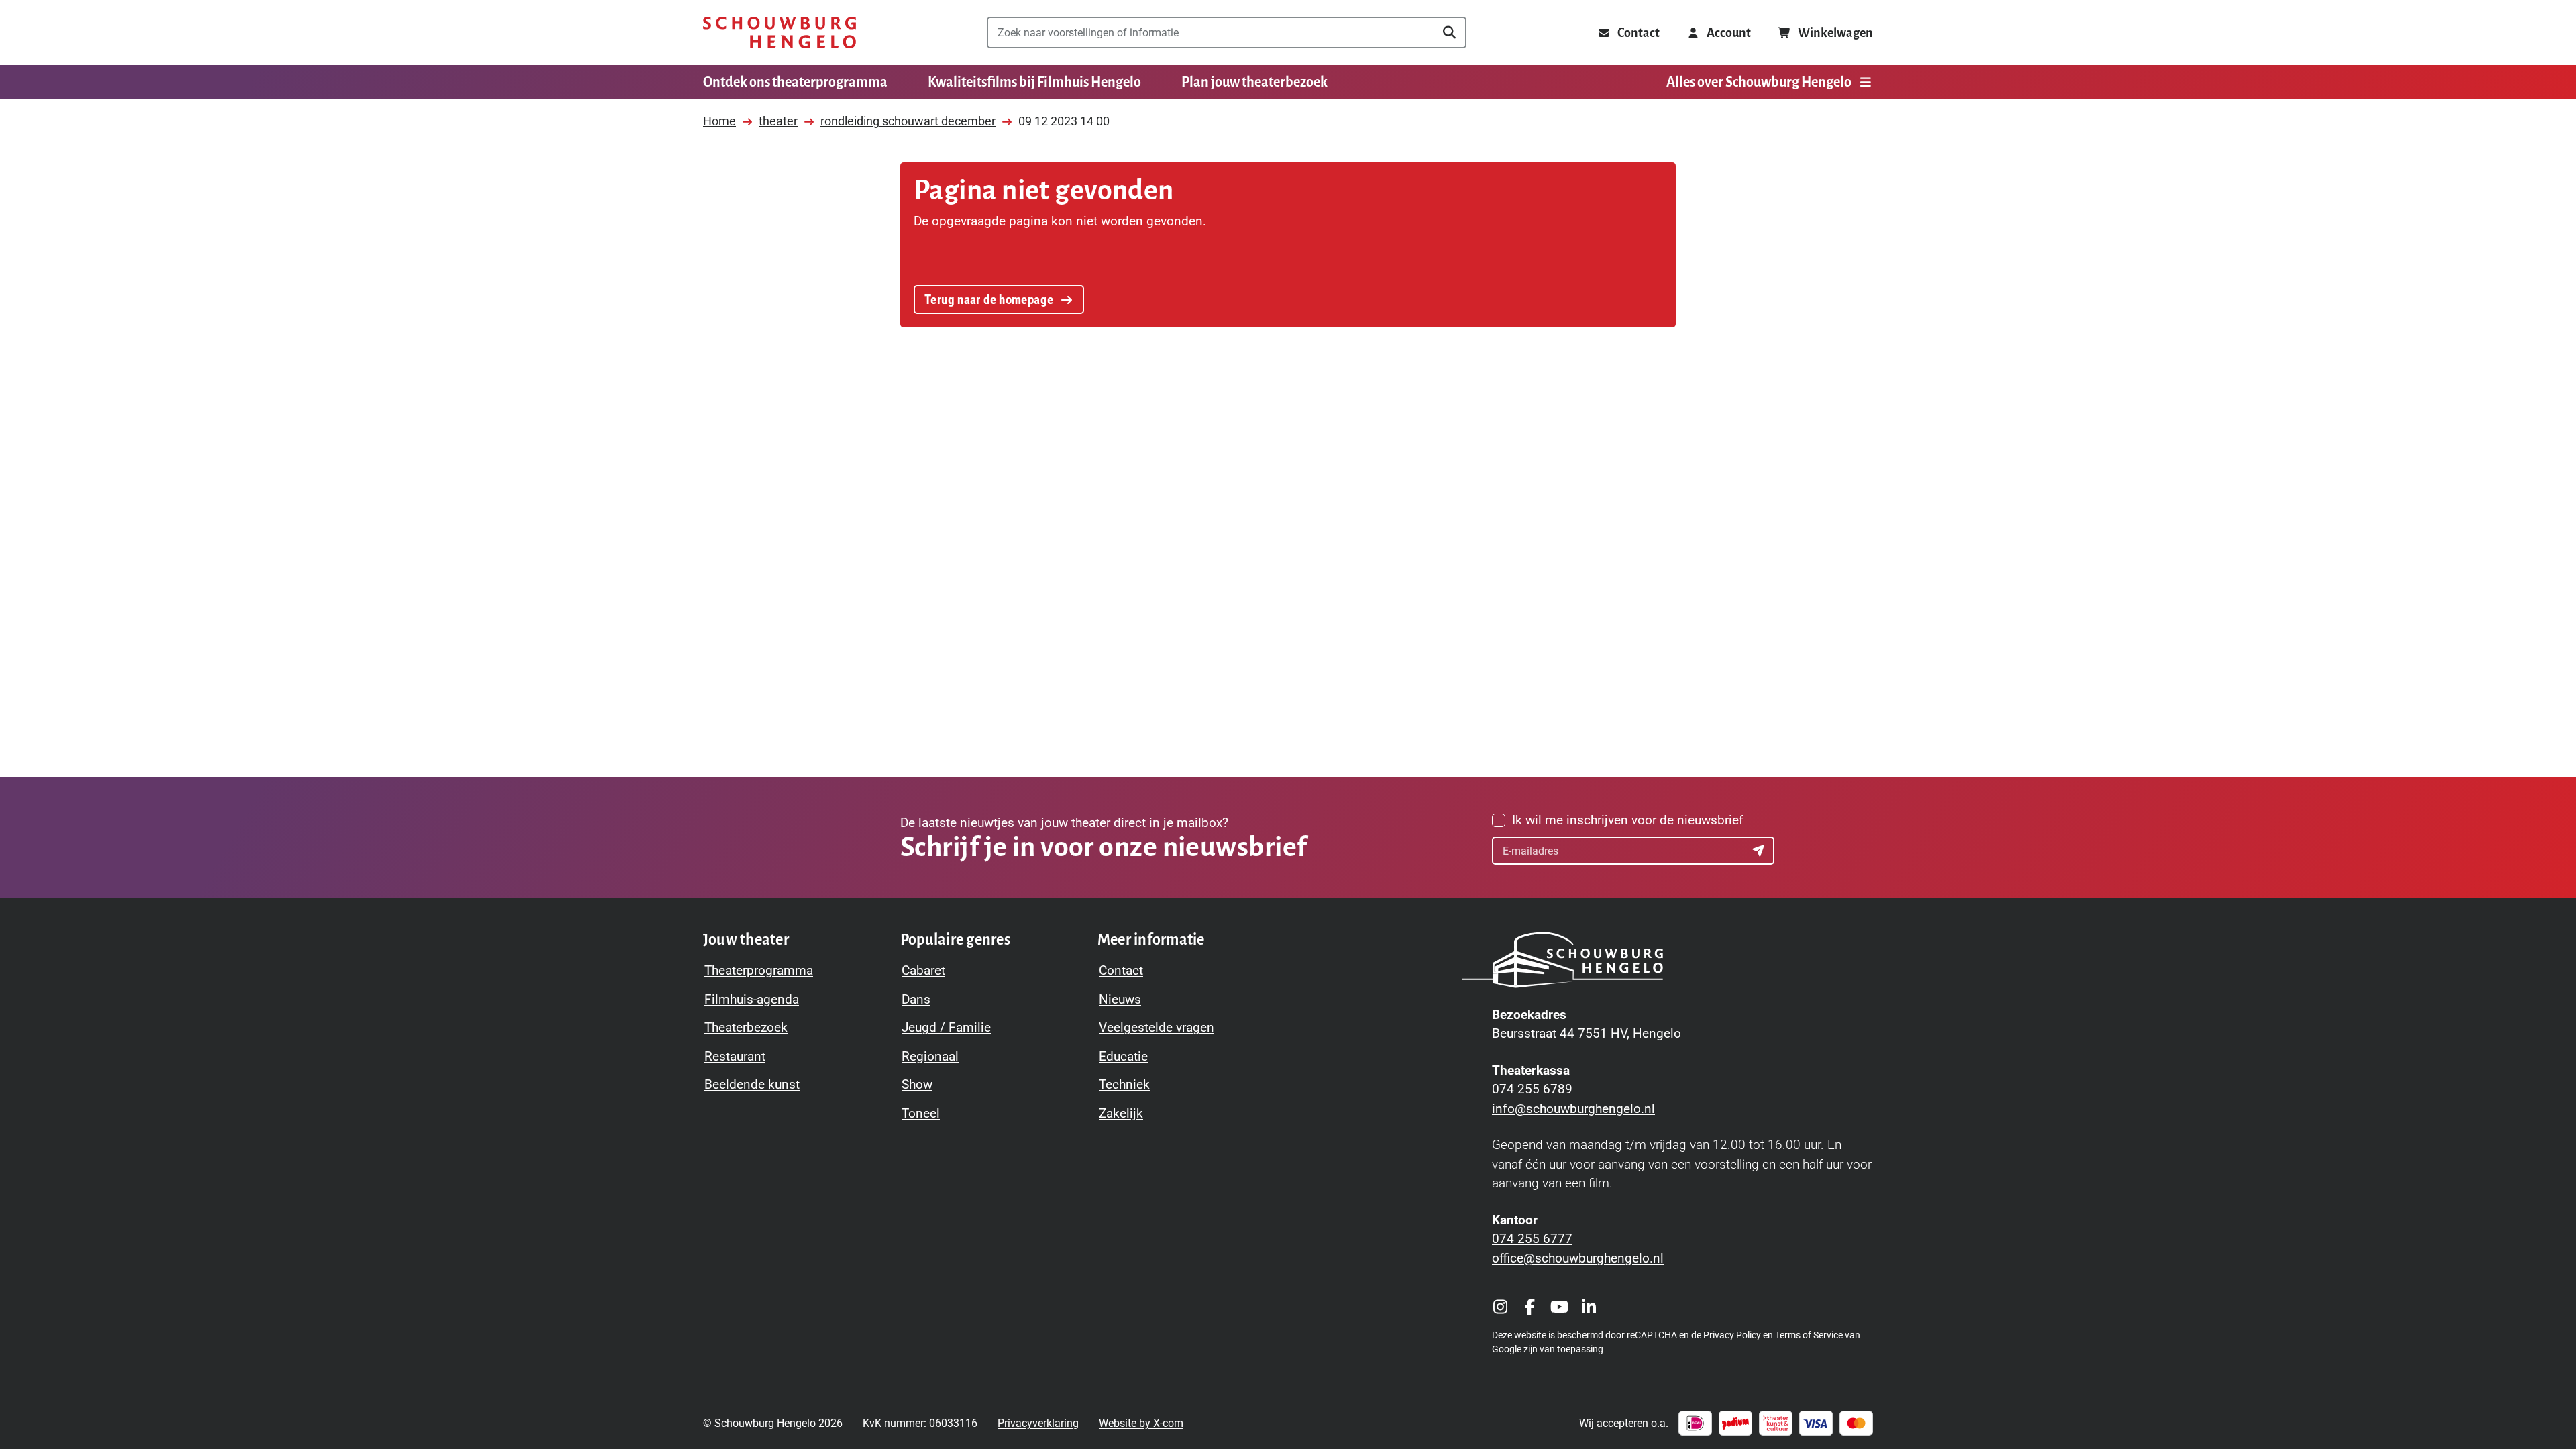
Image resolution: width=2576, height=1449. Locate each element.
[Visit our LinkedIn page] (1589, 1307)
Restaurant (735, 1056)
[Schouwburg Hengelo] (780, 33)
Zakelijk (1121, 1113)
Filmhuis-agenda (752, 999)
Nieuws (1120, 999)
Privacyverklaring (1038, 1423)
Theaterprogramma (759, 970)
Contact (1121, 970)
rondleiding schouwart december (908, 121)
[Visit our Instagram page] (1500, 1307)
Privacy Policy (1732, 1335)
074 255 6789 (1532, 1089)
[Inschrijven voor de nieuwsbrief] (1760, 851)
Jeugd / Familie (946, 1027)
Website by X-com (1141, 1423)
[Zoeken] (1449, 33)
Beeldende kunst (752, 1084)
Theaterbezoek (746, 1027)
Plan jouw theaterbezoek (1254, 82)
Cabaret (923, 970)
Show (917, 1084)
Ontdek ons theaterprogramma (795, 82)
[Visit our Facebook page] (1529, 1307)
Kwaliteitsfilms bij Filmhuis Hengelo (1034, 82)
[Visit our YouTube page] (1559, 1307)
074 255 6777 (1532, 1239)
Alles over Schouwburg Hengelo (1759, 82)
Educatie (1123, 1056)
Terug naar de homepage (989, 300)
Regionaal (930, 1056)
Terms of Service (1809, 1335)
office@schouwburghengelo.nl (1578, 1258)
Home (719, 121)
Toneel (921, 1113)
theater (778, 121)
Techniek (1124, 1084)
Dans (916, 999)
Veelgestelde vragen (1157, 1027)
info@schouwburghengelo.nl (1573, 1109)
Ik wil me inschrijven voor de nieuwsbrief (1628, 820)
